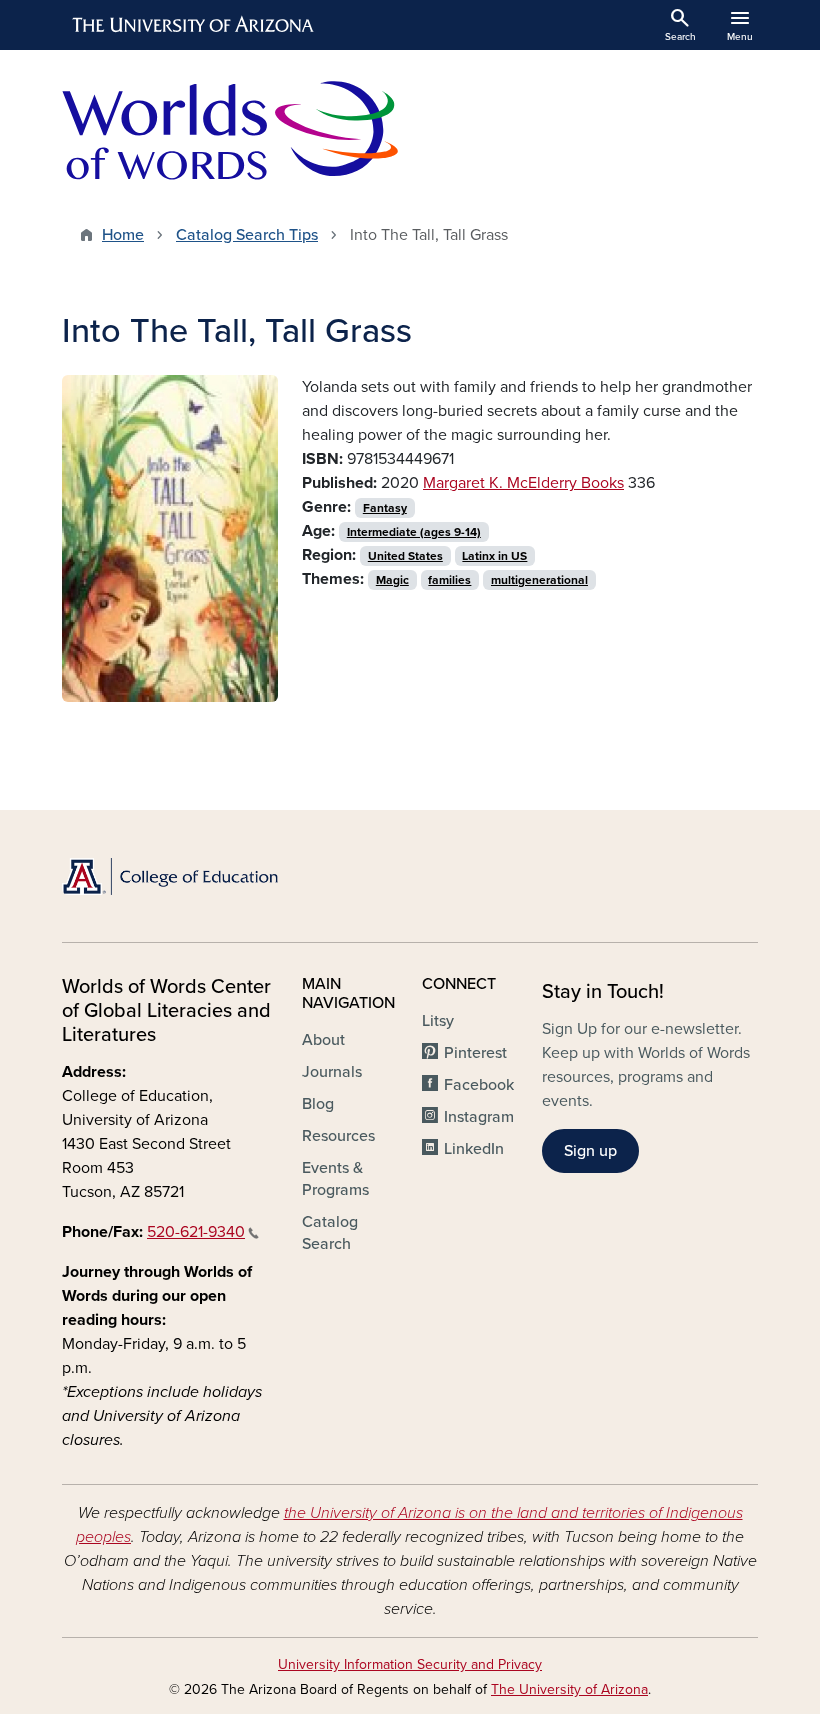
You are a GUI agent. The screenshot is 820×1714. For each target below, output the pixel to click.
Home (123, 235)
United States (405, 556)
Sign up (590, 1151)
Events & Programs (335, 1179)
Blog (318, 1104)
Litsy (438, 1021)
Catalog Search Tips (247, 235)
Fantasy (385, 508)
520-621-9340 (196, 1232)
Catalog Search (330, 1233)
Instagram (479, 1117)
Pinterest (475, 1053)
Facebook (479, 1085)
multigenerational (539, 580)
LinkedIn (474, 1149)
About (323, 1040)
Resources (338, 1136)
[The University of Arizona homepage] (194, 25)
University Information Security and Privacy (410, 1664)
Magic (392, 580)
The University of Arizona (569, 1689)
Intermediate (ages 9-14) (414, 532)
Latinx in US (494, 556)
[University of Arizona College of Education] (170, 876)
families (449, 580)
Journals (332, 1072)
